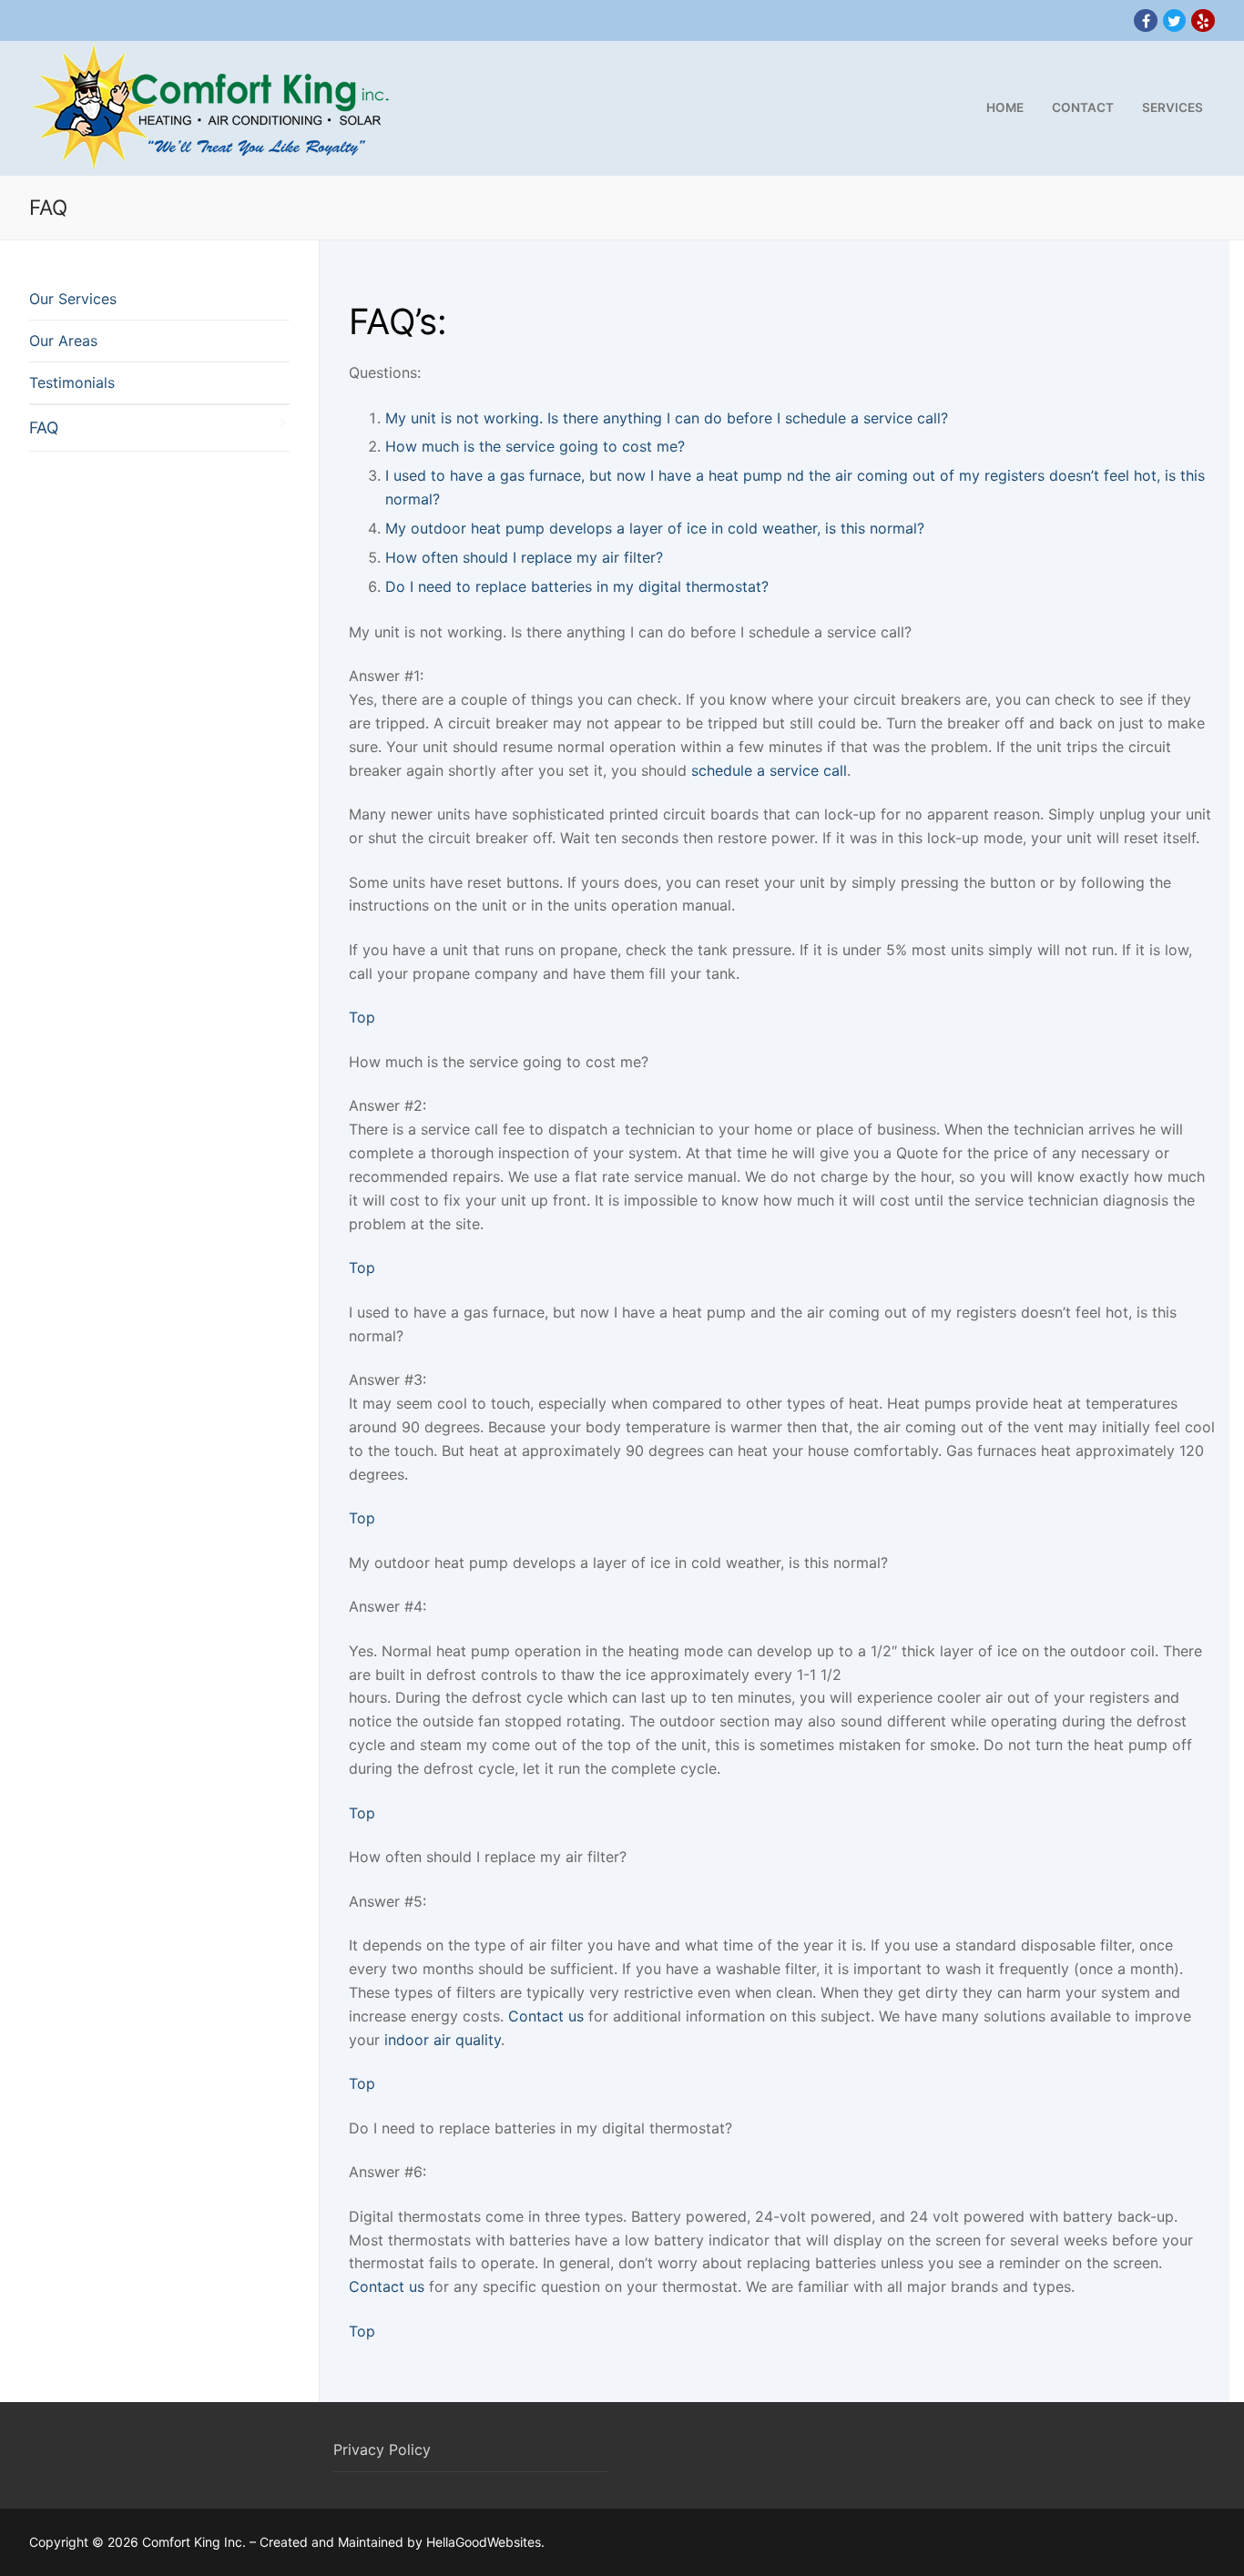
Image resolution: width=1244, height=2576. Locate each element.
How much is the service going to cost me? (535, 446)
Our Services (73, 299)
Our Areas (63, 341)
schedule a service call (769, 770)
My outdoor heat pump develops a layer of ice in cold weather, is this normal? (655, 528)
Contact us (546, 2016)
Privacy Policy (382, 2449)
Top (362, 1017)
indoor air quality (443, 2040)
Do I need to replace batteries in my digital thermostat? (577, 586)
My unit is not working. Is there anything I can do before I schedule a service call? (667, 418)
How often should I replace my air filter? (524, 557)
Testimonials (72, 382)
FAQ (44, 428)
